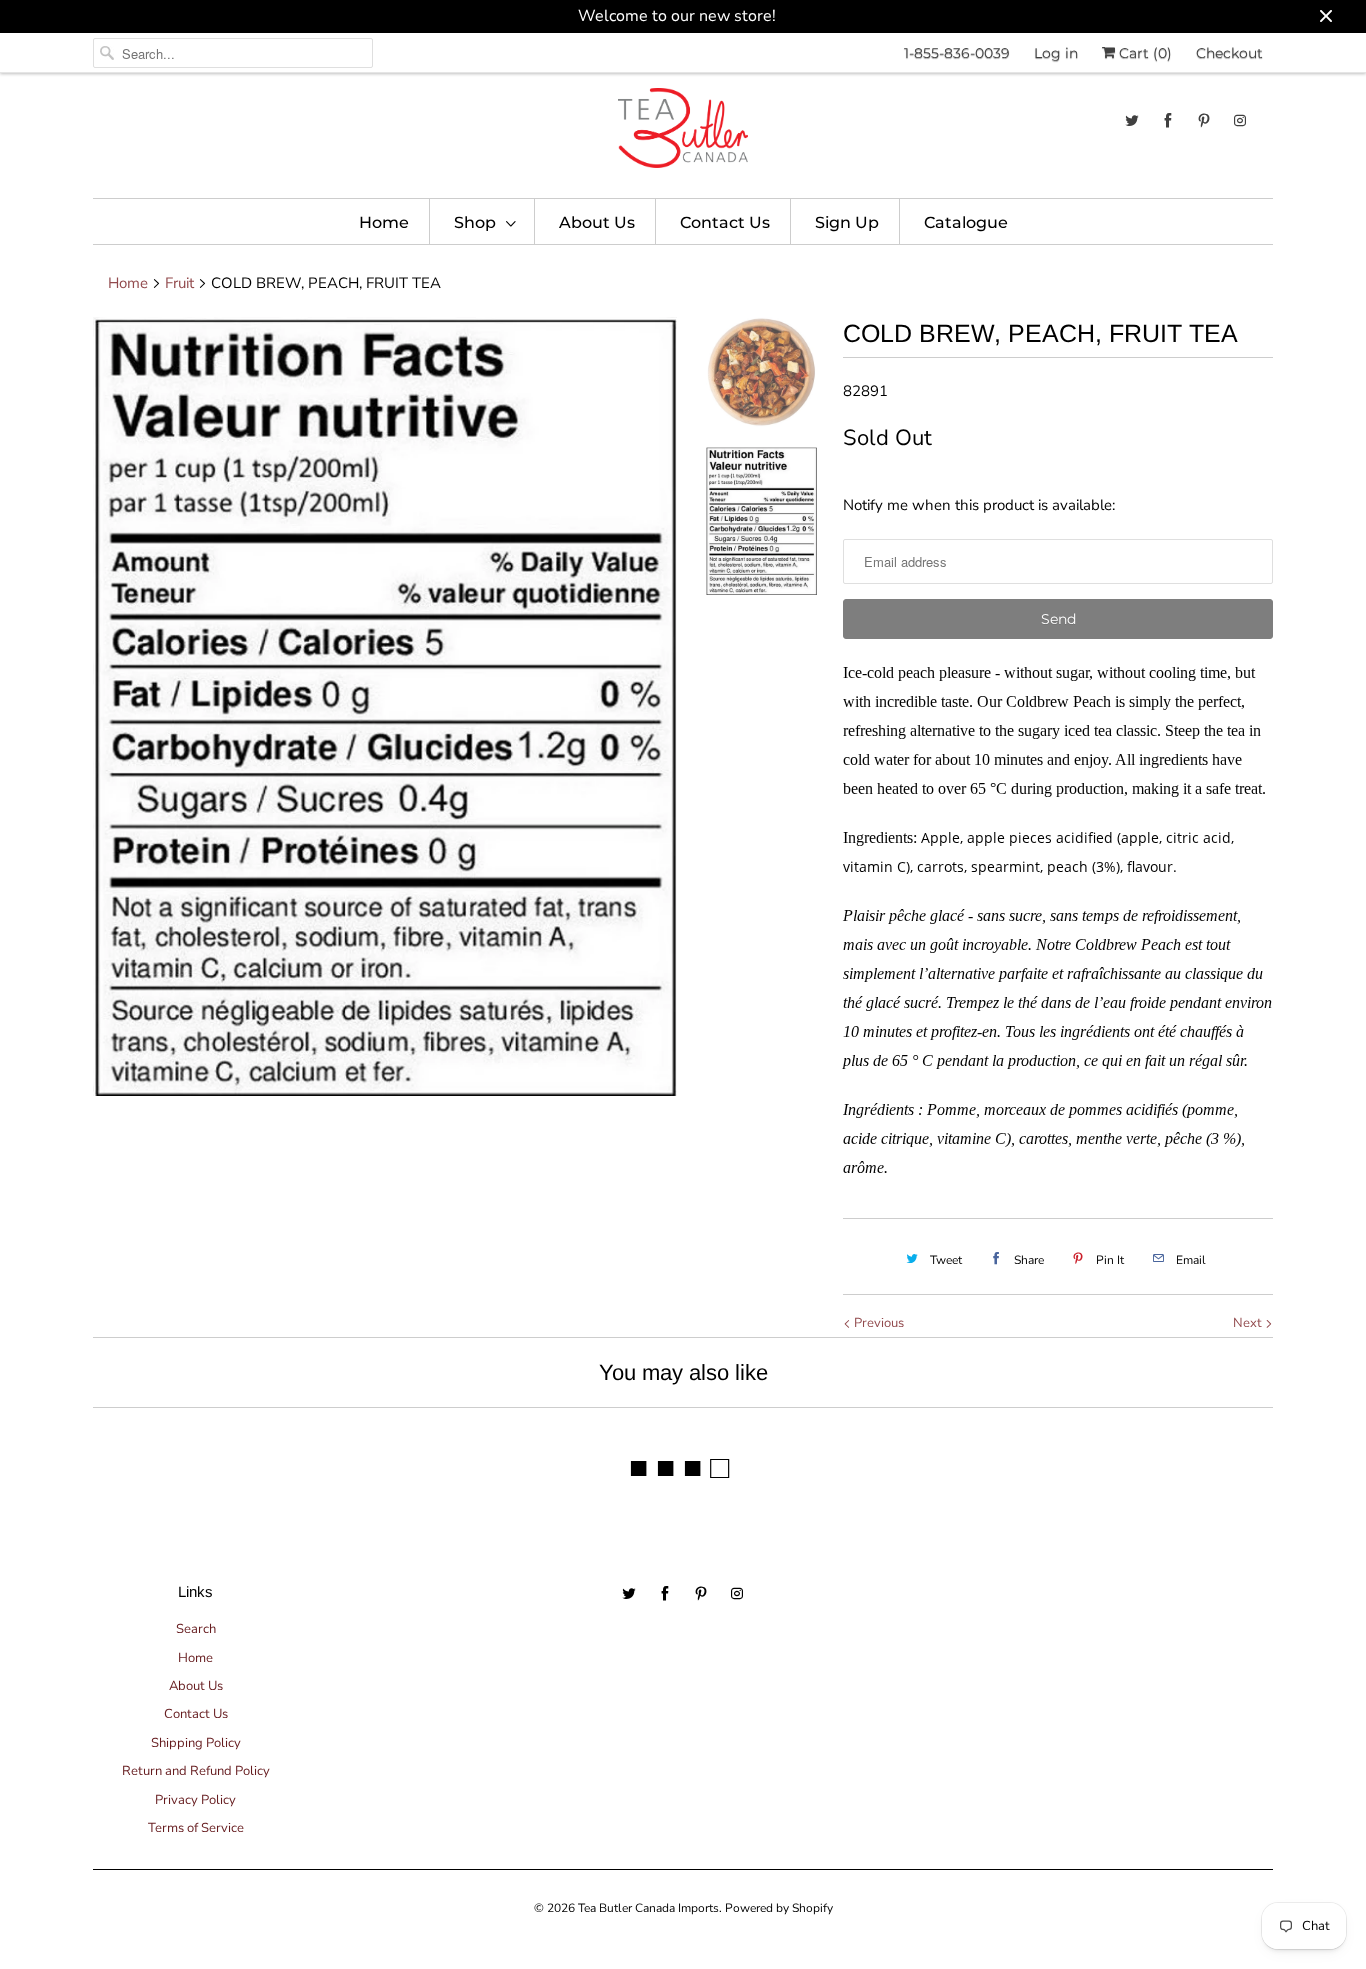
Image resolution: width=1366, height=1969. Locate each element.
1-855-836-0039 (957, 53)
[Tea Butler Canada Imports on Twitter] (1132, 120)
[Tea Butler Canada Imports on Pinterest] (1204, 120)
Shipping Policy (196, 1743)
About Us (597, 222)
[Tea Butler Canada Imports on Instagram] (1240, 120)
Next (1249, 1323)
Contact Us (725, 222)
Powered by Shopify (779, 1908)
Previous (877, 1323)
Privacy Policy (195, 1800)
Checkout (1229, 53)
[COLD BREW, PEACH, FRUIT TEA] (385, 706)
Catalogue (966, 222)
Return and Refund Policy (196, 1771)
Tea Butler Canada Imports (648, 1908)
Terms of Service (196, 1828)
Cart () (1143, 53)
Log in (1056, 53)
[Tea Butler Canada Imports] (683, 133)
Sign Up (847, 222)
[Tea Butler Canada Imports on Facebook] (1168, 120)
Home (384, 222)
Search (196, 1629)
